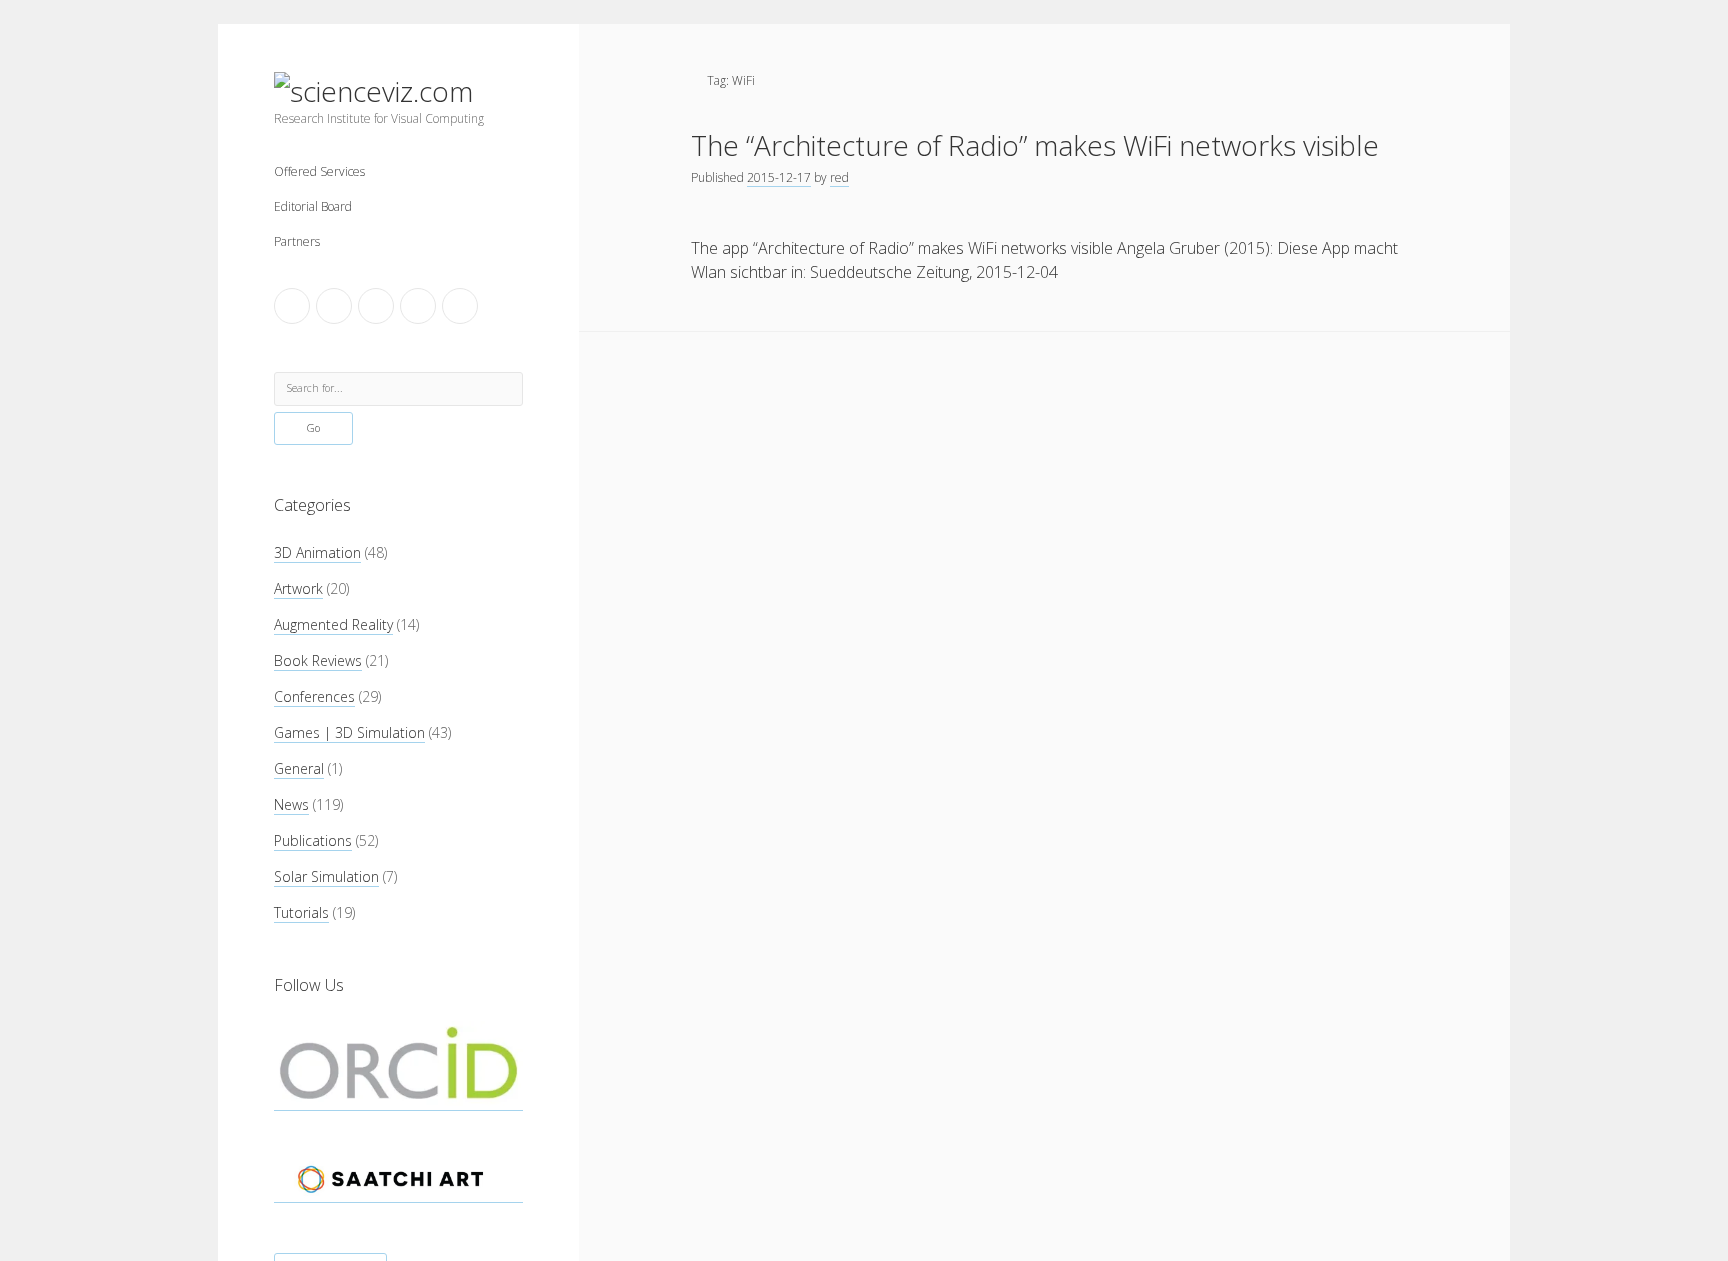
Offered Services (319, 171)
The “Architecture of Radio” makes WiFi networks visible (1035, 145)
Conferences (314, 696)
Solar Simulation (326, 876)
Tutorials (301, 912)
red (839, 177)
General (299, 768)
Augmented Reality (333, 624)
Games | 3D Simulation (349, 732)
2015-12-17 (779, 177)
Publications (313, 840)
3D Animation (317, 552)
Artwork (298, 588)
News (291, 804)
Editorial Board (313, 206)
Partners (297, 241)
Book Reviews (318, 660)
